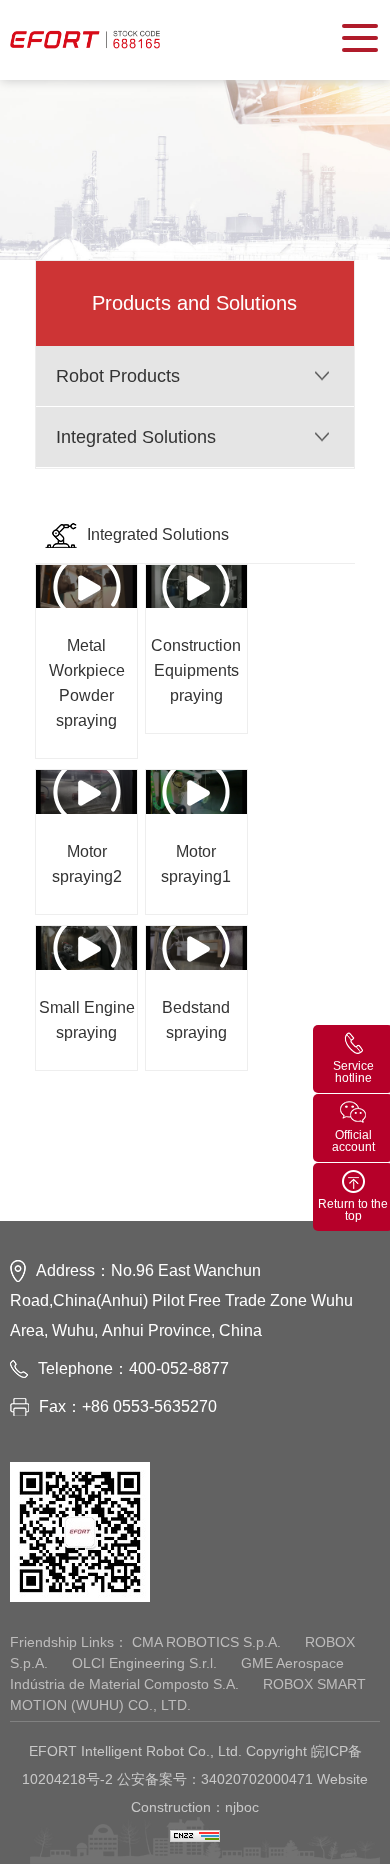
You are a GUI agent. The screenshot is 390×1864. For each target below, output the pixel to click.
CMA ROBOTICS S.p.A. (208, 1642)
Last (305, 1141)
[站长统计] (195, 1835)
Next (235, 1141)
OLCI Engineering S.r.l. (146, 1663)
